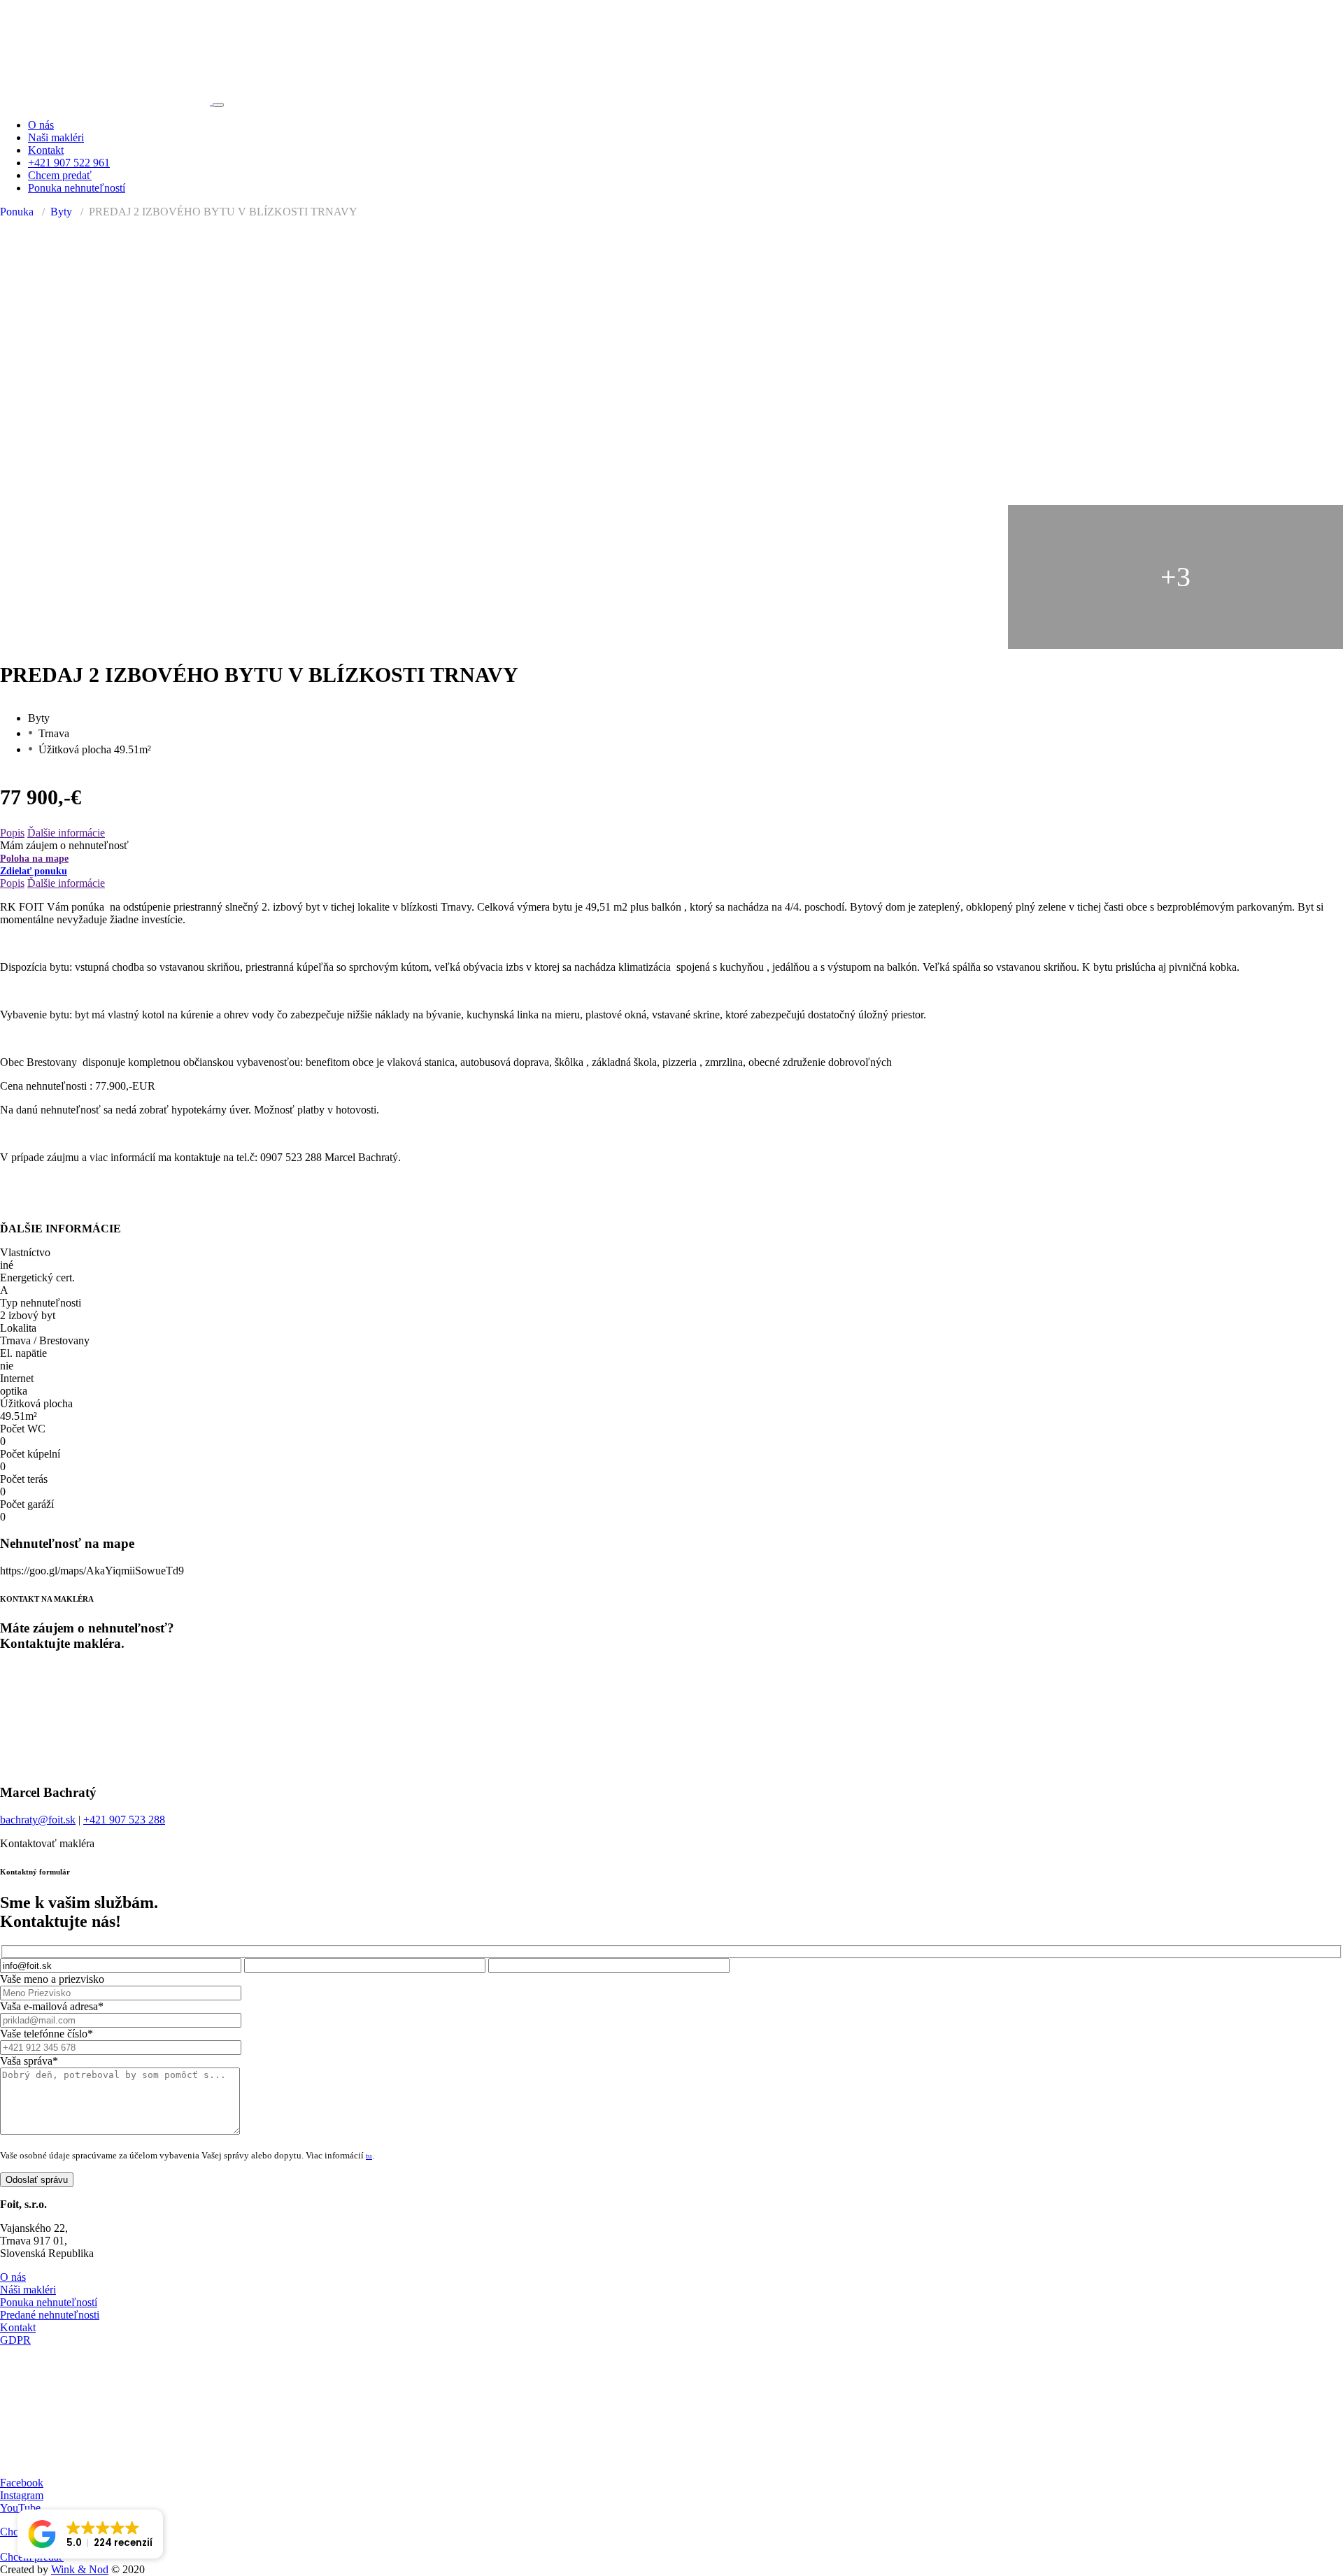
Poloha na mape (34, 859)
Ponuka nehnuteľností (77, 188)
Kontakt (46, 150)
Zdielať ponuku (34, 871)
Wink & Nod (80, 2569)
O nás (41, 125)
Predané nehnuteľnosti (50, 2315)
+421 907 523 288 (124, 1820)
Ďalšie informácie (66, 833)
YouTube (20, 2508)
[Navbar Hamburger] (218, 105)
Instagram (22, 2495)
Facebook (22, 2483)
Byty (61, 212)
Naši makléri (56, 137)
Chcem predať (60, 175)
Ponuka (17, 212)
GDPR (15, 2340)
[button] (90, 2534)
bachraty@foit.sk (38, 1820)
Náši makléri (28, 2290)
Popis (12, 833)
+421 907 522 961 (69, 163)
